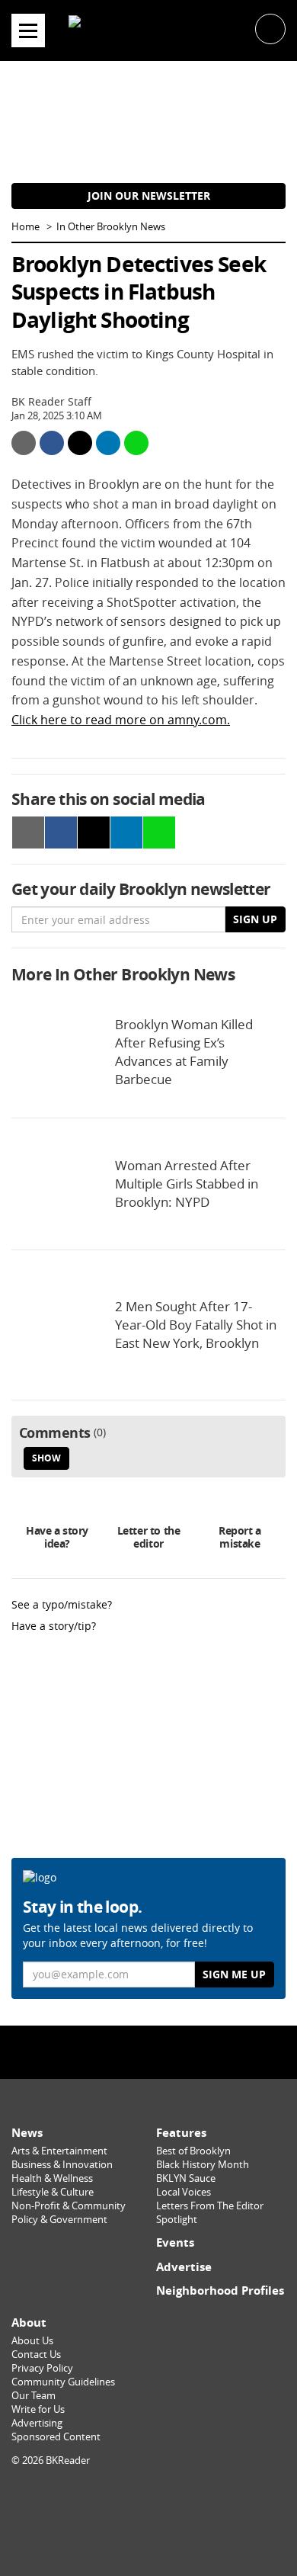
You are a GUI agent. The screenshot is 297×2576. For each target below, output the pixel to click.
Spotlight (177, 2220)
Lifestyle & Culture (53, 2192)
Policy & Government (59, 2220)
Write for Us (38, 2409)
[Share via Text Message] (136, 443)
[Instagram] (148, 2051)
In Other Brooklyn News (111, 227)
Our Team (34, 2396)
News (27, 2133)
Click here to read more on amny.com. (121, 720)
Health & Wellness (52, 2178)
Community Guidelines (63, 2382)
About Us (32, 2341)
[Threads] (181, 2051)
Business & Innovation (62, 2165)
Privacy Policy (42, 2368)
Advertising (37, 2423)
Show (46, 1458)
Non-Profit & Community (69, 2206)
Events (175, 2242)
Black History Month (203, 2165)
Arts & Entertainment (59, 2151)
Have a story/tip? (54, 1626)
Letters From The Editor (210, 2206)
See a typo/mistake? (62, 1604)
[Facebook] (116, 2051)
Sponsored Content (56, 2437)
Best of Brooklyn (193, 2151)
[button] (270, 28)
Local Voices (184, 2192)
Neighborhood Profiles (220, 2290)
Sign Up (255, 919)
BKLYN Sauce (186, 2178)
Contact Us (36, 2355)
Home (26, 227)
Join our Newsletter (149, 196)
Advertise (184, 2267)
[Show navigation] (28, 30)
